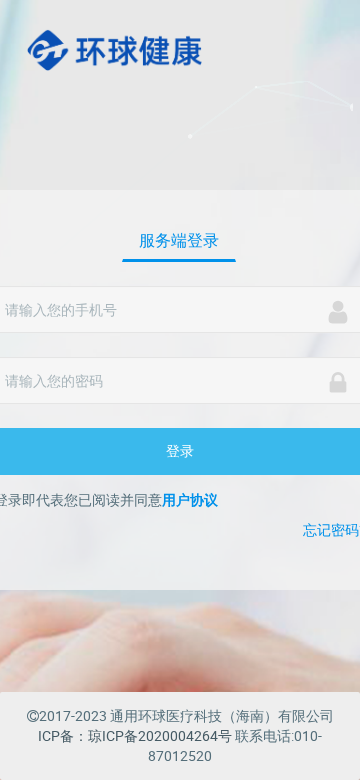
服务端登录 (179, 240)
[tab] (179, 241)
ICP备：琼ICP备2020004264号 (135, 735)
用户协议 (190, 499)
